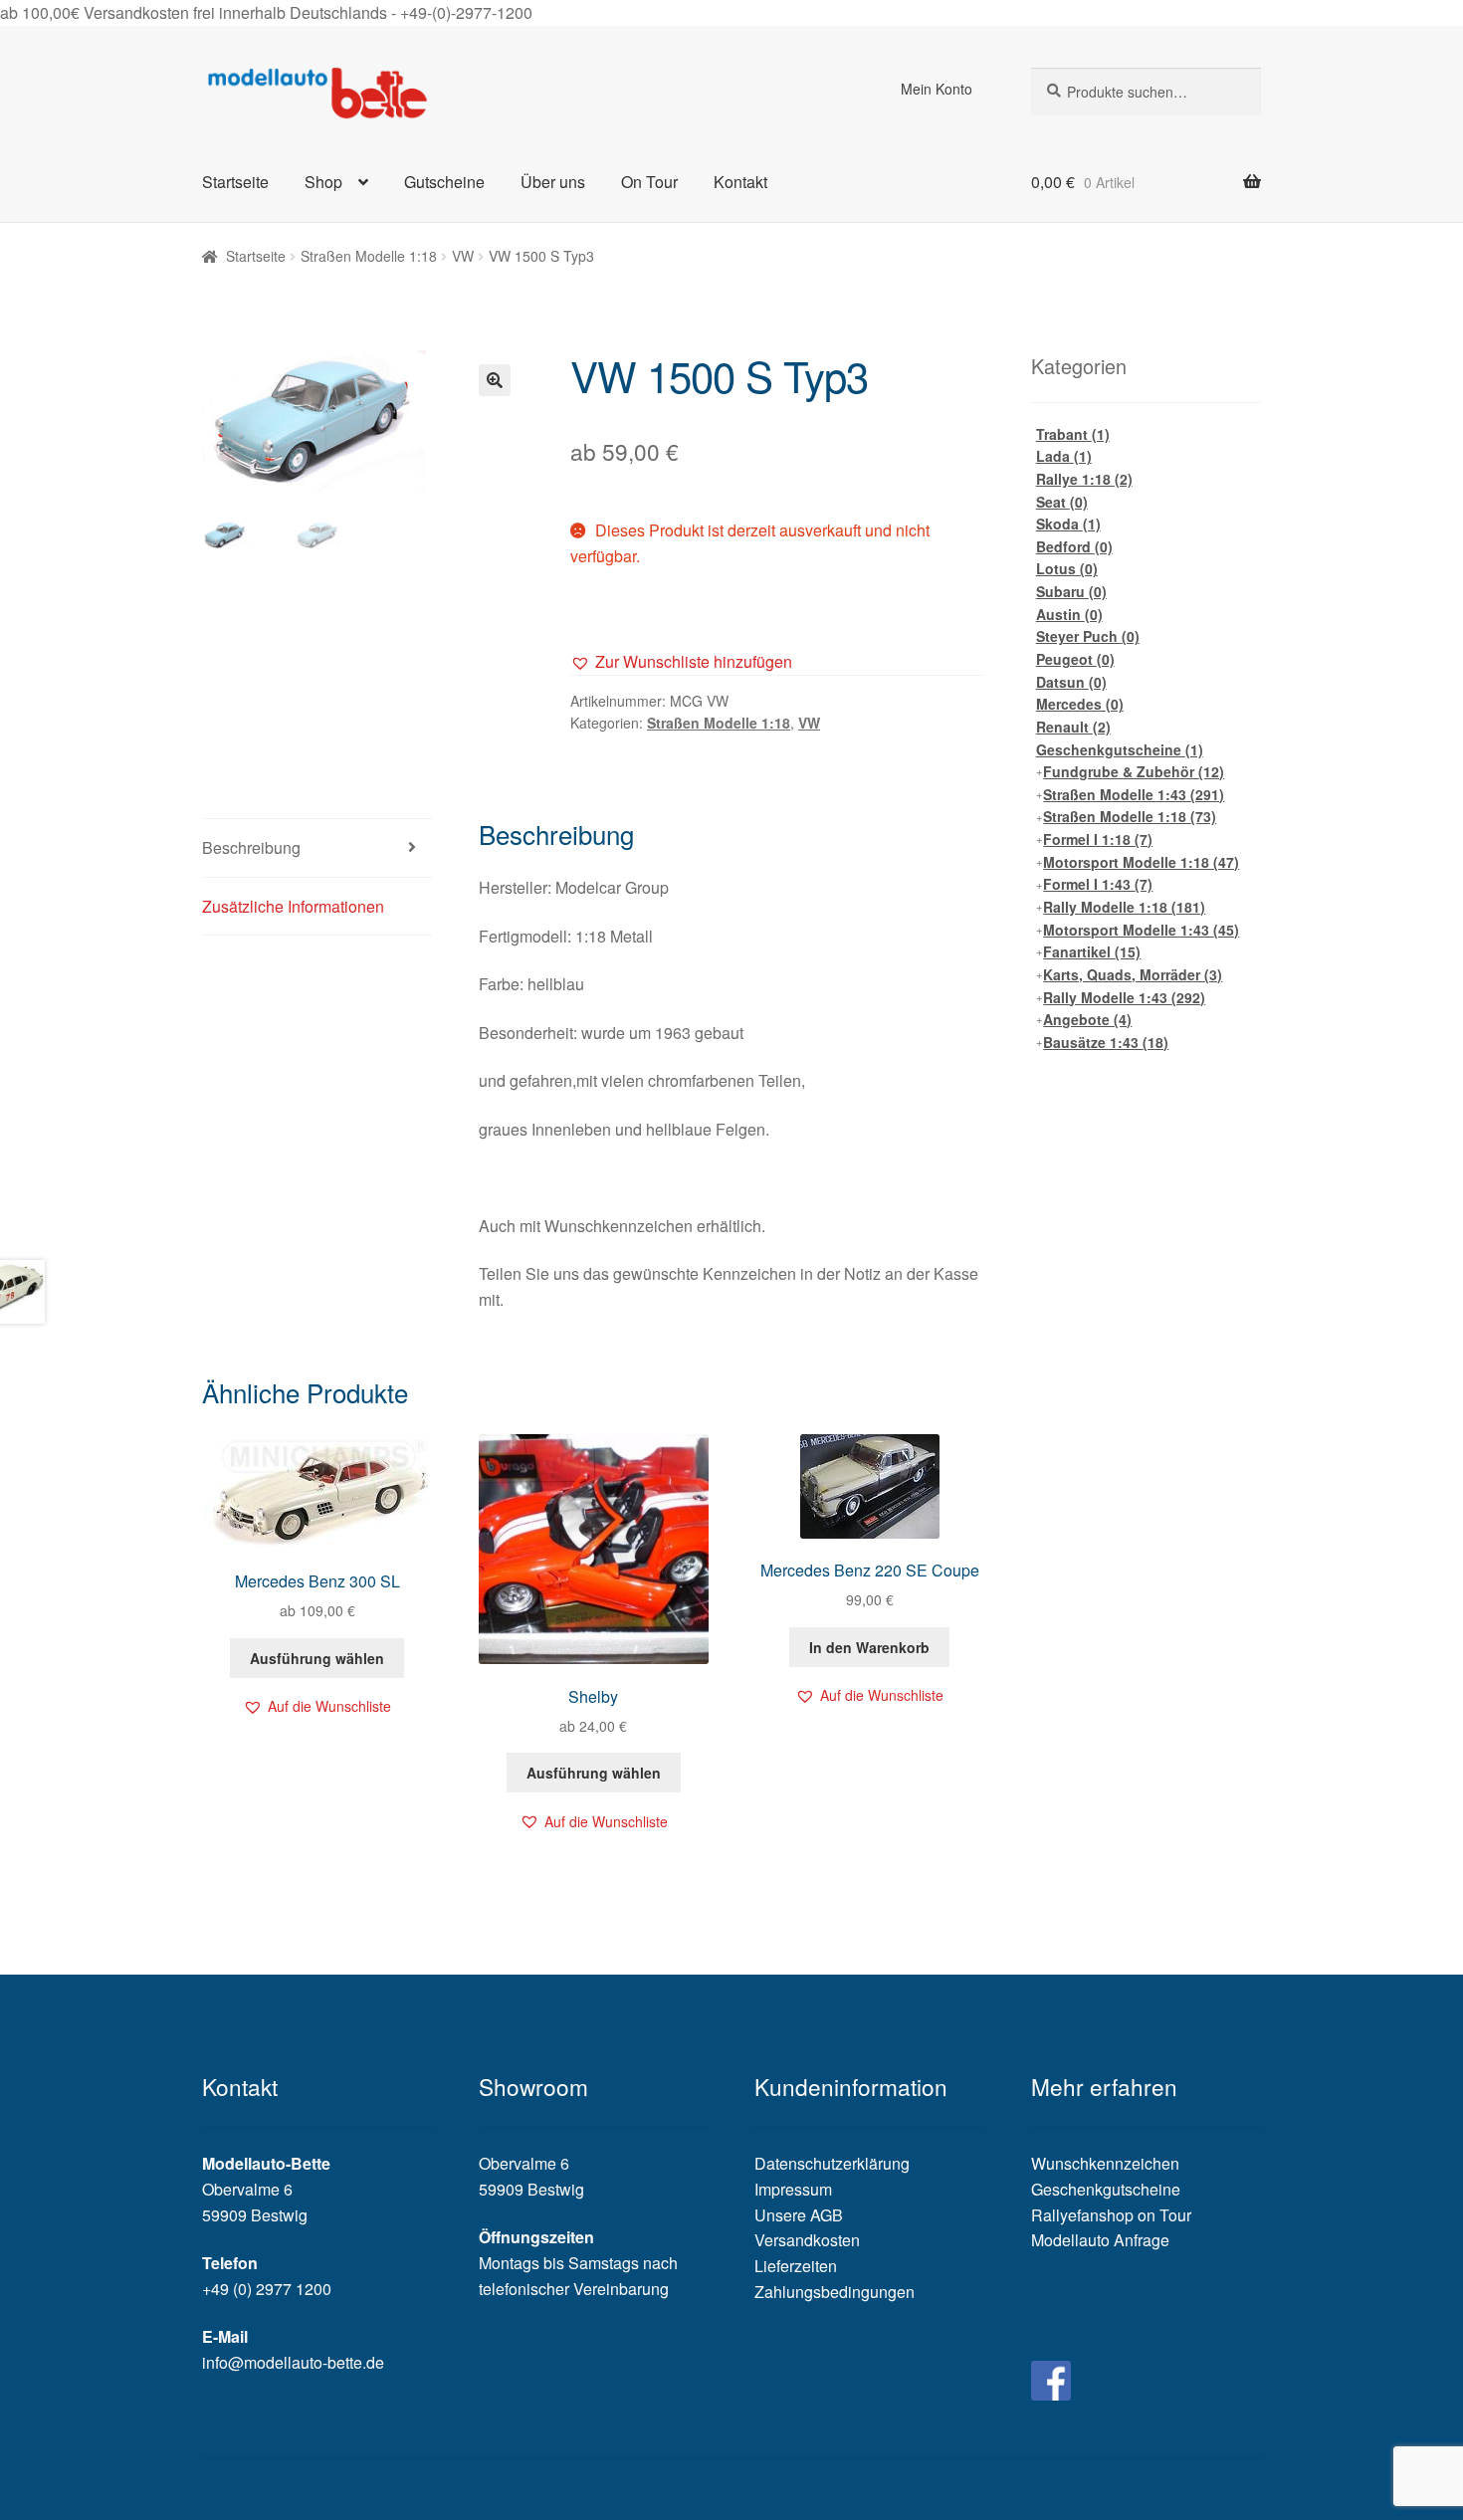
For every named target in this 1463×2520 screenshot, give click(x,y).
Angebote (1087, 1019)
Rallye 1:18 (1084, 479)
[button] (681, 662)
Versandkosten (807, 2240)
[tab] (317, 848)
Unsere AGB (799, 2215)
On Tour (649, 182)
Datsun (1071, 682)
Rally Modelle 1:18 (1124, 907)
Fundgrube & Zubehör (1134, 771)
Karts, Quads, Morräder (1133, 974)
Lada (1064, 456)
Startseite (235, 182)
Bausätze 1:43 (1106, 1042)
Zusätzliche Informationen (293, 906)
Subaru (1071, 591)
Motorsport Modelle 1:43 (1141, 930)
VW (463, 256)
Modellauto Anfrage (1100, 2240)
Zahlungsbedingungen (835, 2292)
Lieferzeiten (796, 2266)
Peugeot (1075, 659)
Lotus (1067, 568)
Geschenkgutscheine (1120, 749)
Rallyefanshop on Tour (1111, 2215)
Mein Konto (937, 89)
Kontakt (740, 182)
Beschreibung (251, 847)
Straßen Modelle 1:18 (369, 256)
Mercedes (1080, 704)
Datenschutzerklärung (832, 2163)
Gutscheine (444, 182)
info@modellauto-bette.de (293, 2362)
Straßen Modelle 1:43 (1134, 794)
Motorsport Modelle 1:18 (1141, 862)
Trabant (1073, 434)
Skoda (1068, 524)
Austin (1069, 614)
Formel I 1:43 (1098, 884)
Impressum (793, 2189)
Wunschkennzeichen (1105, 2163)
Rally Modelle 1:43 (1124, 997)
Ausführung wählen (317, 1658)
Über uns (553, 182)
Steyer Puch (1088, 636)
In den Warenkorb (869, 1647)
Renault (1073, 727)
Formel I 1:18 (1098, 839)
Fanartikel (1092, 951)
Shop (323, 182)
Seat (1062, 502)
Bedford (1074, 546)
